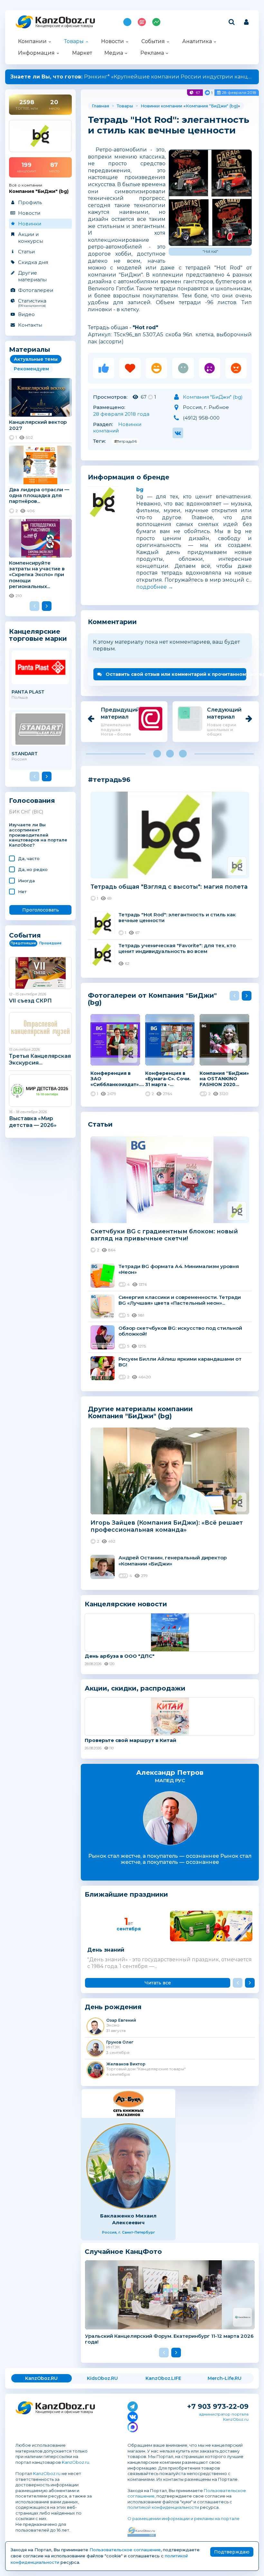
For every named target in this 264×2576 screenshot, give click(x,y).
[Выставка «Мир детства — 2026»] (40, 1091)
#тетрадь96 (126, 441)
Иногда (26, 881)
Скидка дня (33, 262)
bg (140, 490)
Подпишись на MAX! (127, 22)
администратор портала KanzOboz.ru (224, 2417)
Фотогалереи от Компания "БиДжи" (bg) (152, 999)
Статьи (26, 252)
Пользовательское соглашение (125, 2550)
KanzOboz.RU (41, 2378)
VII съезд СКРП (30, 1001)
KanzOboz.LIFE (163, 2378)
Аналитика (197, 41)
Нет (22, 892)
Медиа (114, 53)
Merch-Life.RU (225, 2378)
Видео (26, 314)
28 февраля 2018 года (121, 414)
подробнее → (155, 587)
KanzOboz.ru (75, 2462)
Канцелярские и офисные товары (64, 26)
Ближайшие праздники (126, 1895)
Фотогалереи (36, 290)
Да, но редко (33, 869)
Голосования (32, 801)
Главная (100, 106)
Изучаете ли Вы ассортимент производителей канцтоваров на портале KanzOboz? (38, 835)
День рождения (113, 2007)
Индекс (156, 22)
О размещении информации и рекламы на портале (184, 2518)
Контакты (30, 325)
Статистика (32, 303)
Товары (74, 41)
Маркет (82, 53)
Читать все (158, 1983)
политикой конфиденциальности (163, 2507)
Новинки (30, 224)
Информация (36, 53)
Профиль (30, 202)
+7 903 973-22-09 (218, 2406)
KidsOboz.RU (102, 2378)
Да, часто (29, 858)
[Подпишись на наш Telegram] (133, 2405)
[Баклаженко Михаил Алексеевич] (128, 2166)
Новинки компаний (117, 427)
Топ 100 (142, 22)
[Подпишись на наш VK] (133, 2416)
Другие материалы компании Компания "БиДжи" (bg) (140, 1412)
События (153, 41)
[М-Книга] (128, 2104)
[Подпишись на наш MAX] (133, 2426)
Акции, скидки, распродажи (135, 1688)
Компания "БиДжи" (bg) (212, 106)
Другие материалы (32, 276)
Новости (113, 41)
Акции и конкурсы (31, 238)
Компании (32, 41)
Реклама (152, 53)
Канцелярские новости (126, 1604)
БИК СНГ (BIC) (26, 812)
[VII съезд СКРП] (40, 973)
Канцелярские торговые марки (38, 635)
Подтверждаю (232, 2552)
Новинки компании (161, 106)
